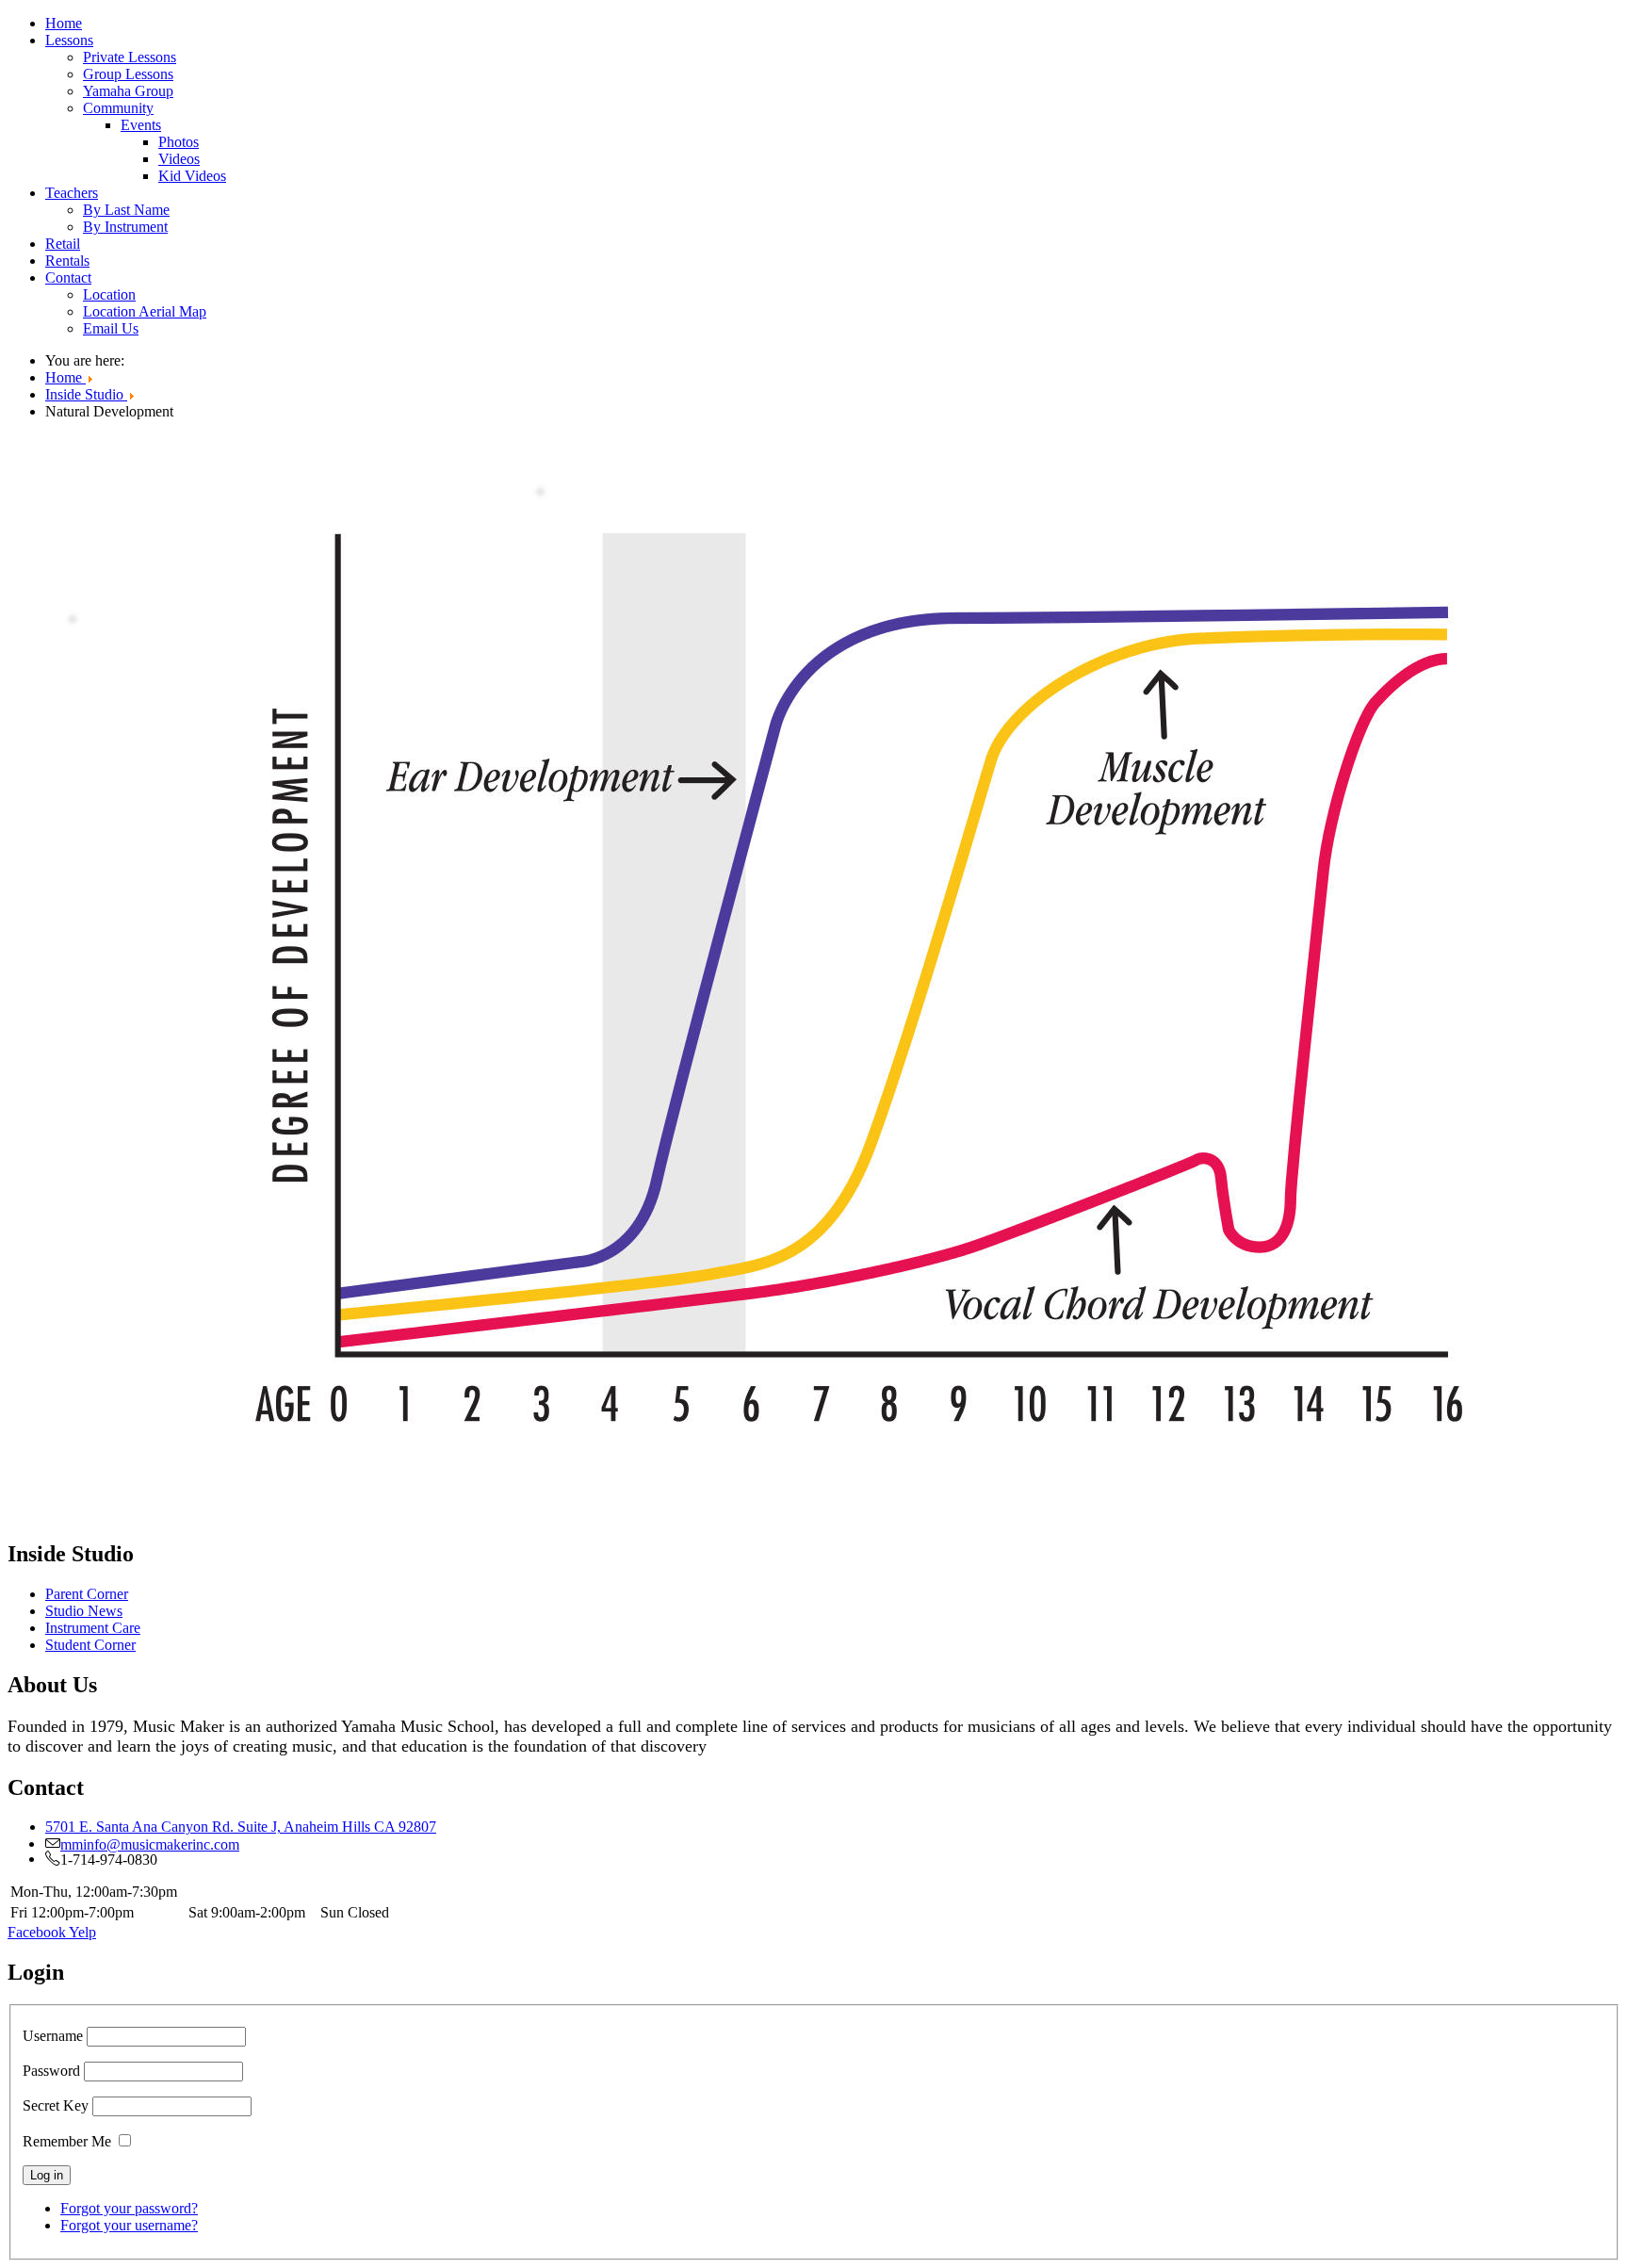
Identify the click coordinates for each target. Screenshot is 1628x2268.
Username (53, 2036)
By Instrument (125, 227)
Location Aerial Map (145, 311)
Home (64, 23)
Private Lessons (130, 57)
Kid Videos (192, 176)
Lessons (69, 40)
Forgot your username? (129, 2225)
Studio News (84, 1611)
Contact (68, 277)
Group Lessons (128, 74)
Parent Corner (87, 1594)
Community (118, 108)
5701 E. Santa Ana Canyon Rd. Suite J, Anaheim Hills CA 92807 (241, 1827)
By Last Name (126, 210)
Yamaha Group (128, 91)
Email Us (111, 328)
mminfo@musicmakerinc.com (150, 1843)
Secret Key (56, 2105)
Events (141, 125)
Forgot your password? (129, 2208)
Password (51, 2071)
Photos (179, 142)
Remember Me (67, 2141)
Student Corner (90, 1645)
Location (109, 294)
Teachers (72, 193)
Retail (63, 244)
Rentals (67, 261)
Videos (179, 159)
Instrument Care (93, 1628)
